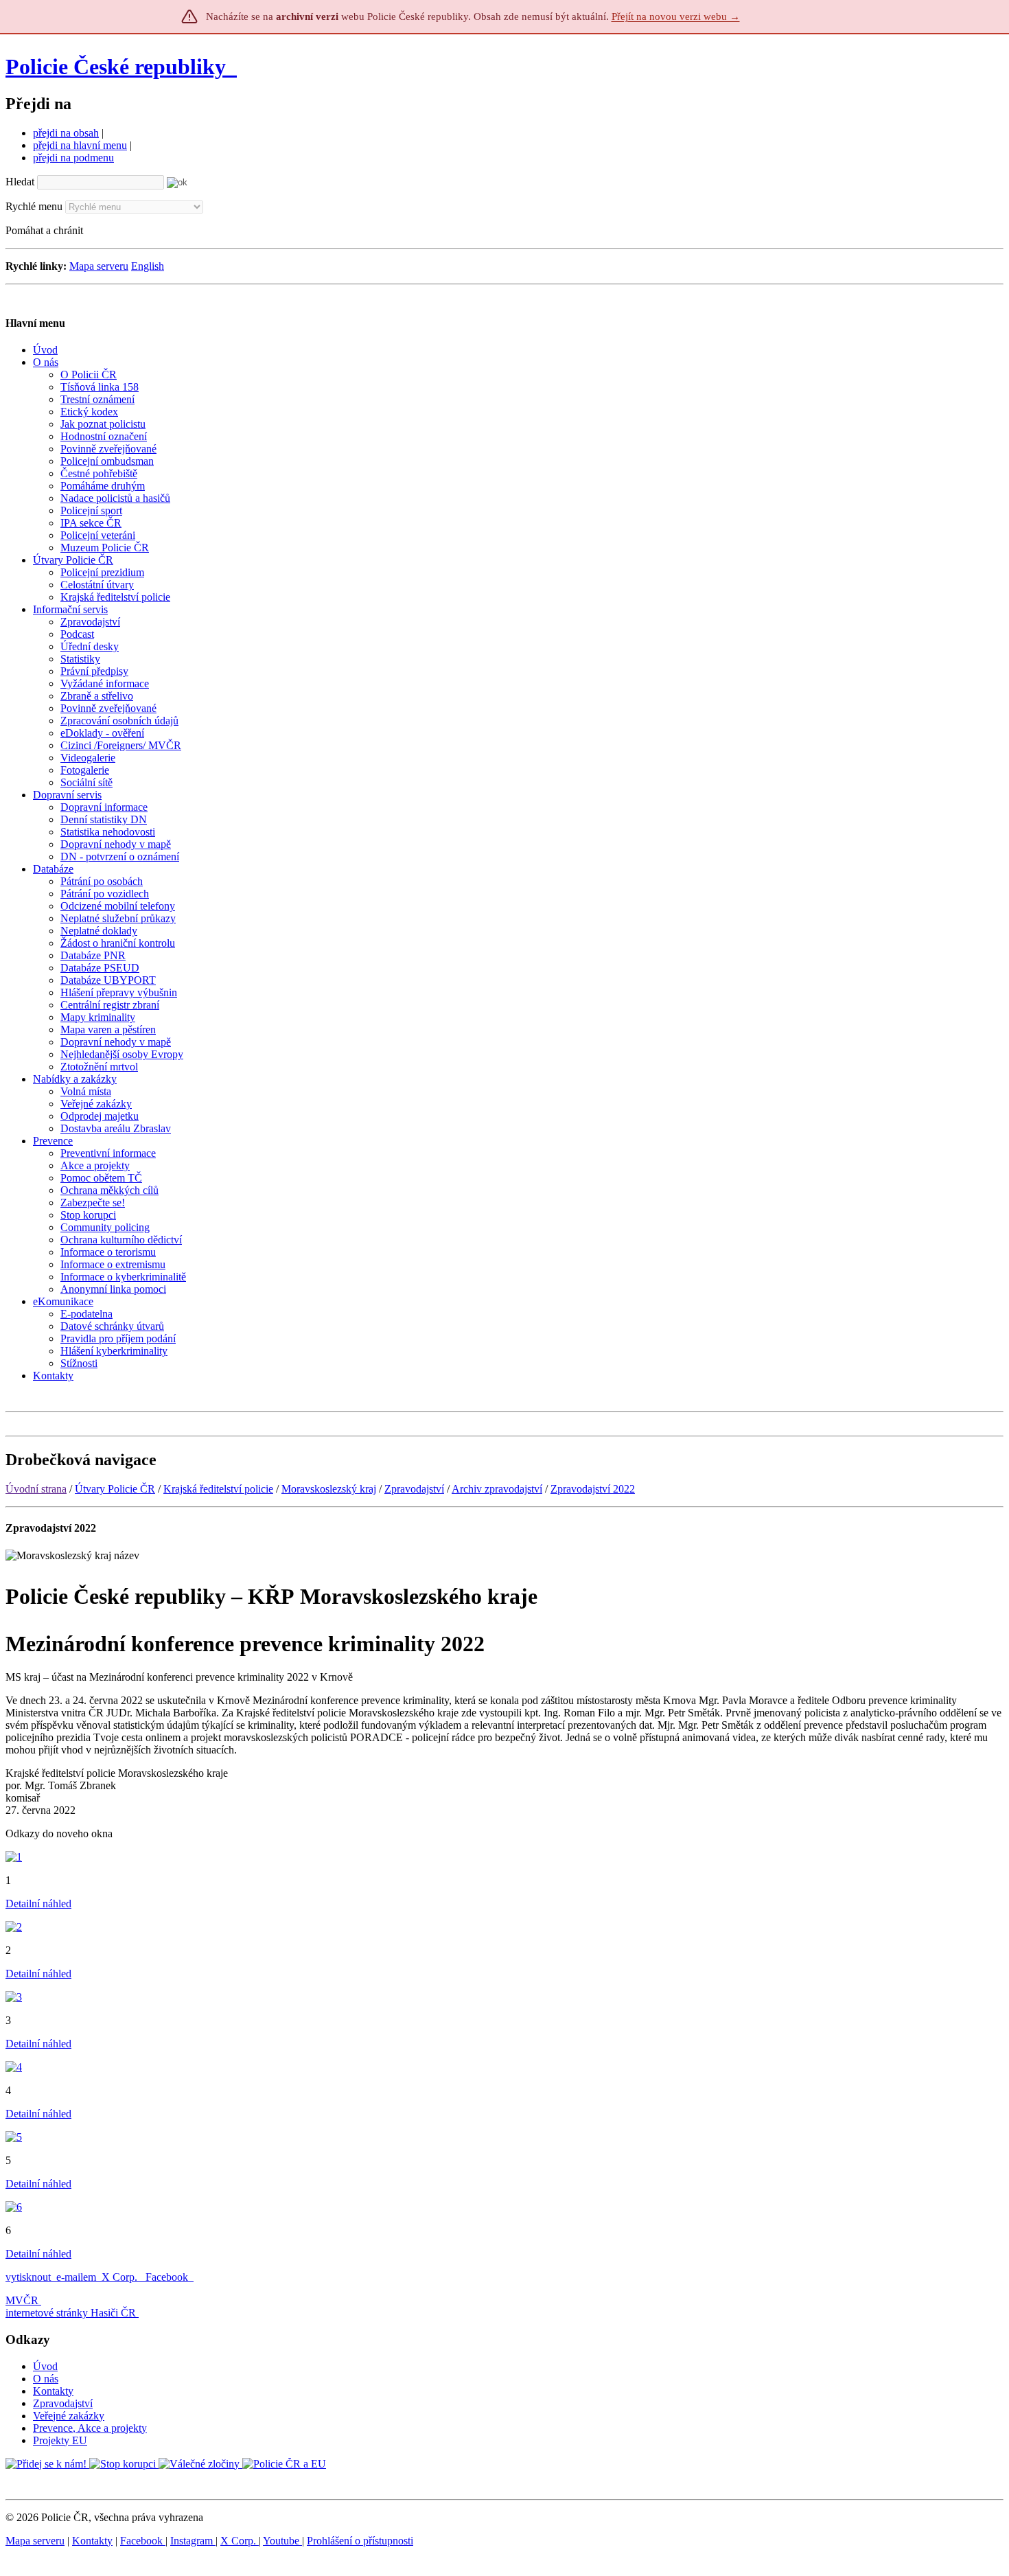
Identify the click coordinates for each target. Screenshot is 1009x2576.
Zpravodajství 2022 (593, 1489)
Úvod (45, 2366)
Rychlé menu (34, 206)
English (148, 266)
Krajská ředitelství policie (218, 1489)
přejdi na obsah (66, 133)
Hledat (20, 182)
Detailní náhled (38, 1904)
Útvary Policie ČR (115, 1489)
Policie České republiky (116, 67)
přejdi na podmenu (73, 158)
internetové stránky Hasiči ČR (71, 2313)
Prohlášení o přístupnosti (360, 2541)
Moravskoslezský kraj (329, 1489)
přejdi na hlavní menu (80, 145)
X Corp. (121, 2277)
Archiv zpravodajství (497, 1489)
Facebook (168, 2277)
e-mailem (76, 2277)
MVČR (22, 2300)
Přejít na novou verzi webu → (676, 16)
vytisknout (28, 2277)
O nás (46, 2379)
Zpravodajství (414, 1489)
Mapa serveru (99, 266)
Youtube (282, 2541)
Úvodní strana (36, 1489)
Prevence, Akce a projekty (90, 2428)
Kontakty (53, 2391)
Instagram (193, 2541)
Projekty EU (60, 2440)
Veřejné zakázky (69, 2416)
